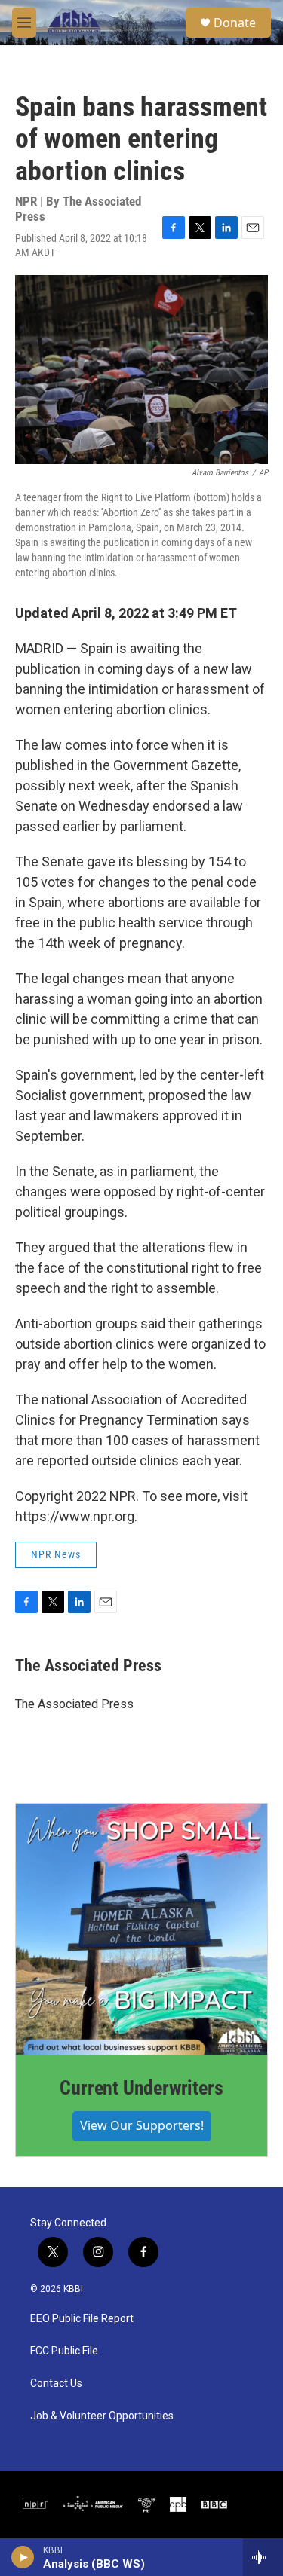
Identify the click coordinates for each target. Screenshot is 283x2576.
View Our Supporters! (142, 2125)
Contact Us (56, 2383)
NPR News (56, 1554)
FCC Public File (64, 2351)
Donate (235, 23)
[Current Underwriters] (141, 1929)
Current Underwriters (141, 2088)
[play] (23, 2557)
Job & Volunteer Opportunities (102, 2416)
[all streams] (263, 2557)
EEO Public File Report (82, 2319)
